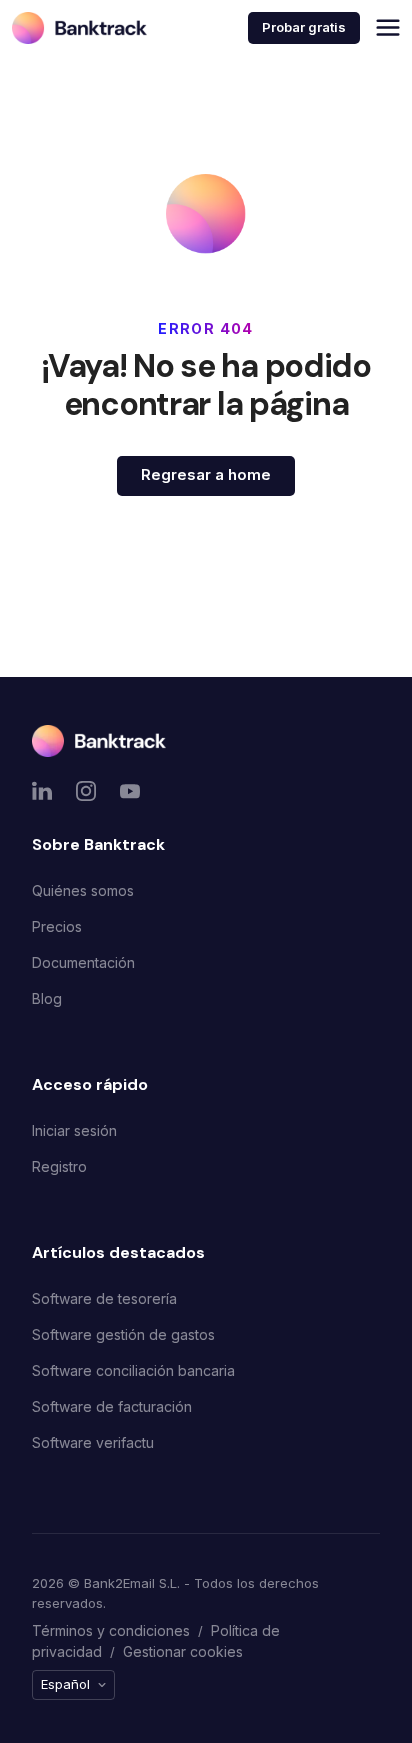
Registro (59, 1166)
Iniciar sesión (74, 1130)
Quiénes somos (83, 890)
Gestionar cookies (183, 1651)
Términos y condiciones (111, 1630)
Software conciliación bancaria (133, 1370)
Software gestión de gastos (123, 1334)
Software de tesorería (104, 1298)
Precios (57, 926)
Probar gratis (304, 27)
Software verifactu (93, 1442)
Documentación (83, 962)
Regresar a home (206, 474)
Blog (47, 998)
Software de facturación (112, 1406)
